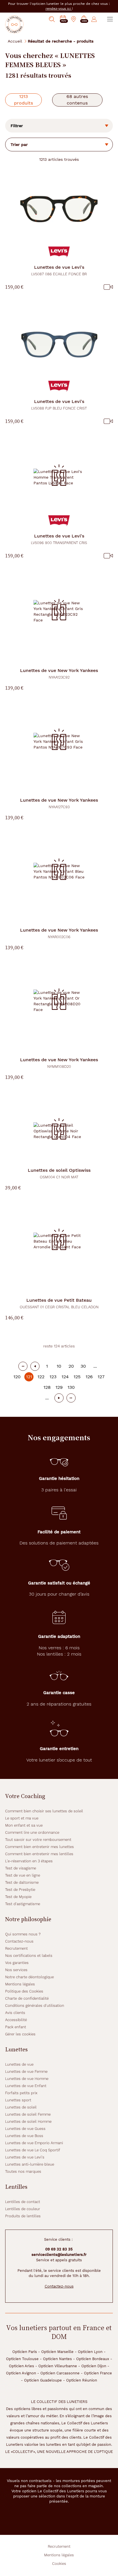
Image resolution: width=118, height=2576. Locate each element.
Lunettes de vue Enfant (26, 2086)
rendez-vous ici (59, 9)
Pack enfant (16, 2027)
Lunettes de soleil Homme (28, 2121)
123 (53, 1377)
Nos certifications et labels (29, 1956)
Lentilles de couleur (23, 2209)
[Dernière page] (71, 1398)
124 (65, 1377)
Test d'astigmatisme (23, 1904)
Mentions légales (20, 1984)
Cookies (59, 2564)
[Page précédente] (35, 1366)
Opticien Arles (21, 2366)
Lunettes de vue (19, 2064)
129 (59, 1387)
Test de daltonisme (22, 1882)
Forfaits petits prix (21, 2093)
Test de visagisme (21, 1868)
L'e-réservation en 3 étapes (29, 1861)
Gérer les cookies (20, 2034)
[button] (84, 19)
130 (71, 1387)
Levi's (59, 270)
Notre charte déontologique (29, 1977)
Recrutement (16, 1948)
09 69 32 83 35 (59, 2249)
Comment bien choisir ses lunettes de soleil (44, 1811)
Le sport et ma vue (22, 1818)
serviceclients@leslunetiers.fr (59, 2255)
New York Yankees (59, 674)
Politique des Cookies (24, 1991)
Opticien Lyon (90, 2352)
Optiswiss (59, 1173)
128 (47, 1387)
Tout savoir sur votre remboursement (38, 1840)
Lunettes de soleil (21, 2107)
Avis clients (15, 2013)
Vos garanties (17, 1963)
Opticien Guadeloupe (43, 2380)
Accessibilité (16, 2020)
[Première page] (23, 1366)
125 (77, 1377)
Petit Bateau (59, 1303)
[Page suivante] (59, 1398)
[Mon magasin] (74, 19)
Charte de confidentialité (27, 1998)
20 (71, 1366)
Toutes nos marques (23, 2171)
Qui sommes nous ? (23, 1934)
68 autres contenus (77, 100)
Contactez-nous (19, 1941)
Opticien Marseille (57, 2352)
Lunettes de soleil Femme (28, 2114)
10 (59, 1366)
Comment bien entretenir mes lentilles (39, 1854)
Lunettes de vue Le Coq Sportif (33, 2150)
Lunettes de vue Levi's (25, 2157)
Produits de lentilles (23, 2216)
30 (83, 1366)
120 (17, 1377)
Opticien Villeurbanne (58, 2366)
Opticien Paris (25, 2352)
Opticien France (98, 2373)
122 (41, 1377)
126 (89, 1377)
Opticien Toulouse (22, 2359)
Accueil (15, 41)
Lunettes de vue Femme (26, 2072)
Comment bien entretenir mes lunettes (40, 1847)
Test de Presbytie (20, 1890)
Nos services (16, 1970)
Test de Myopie (18, 1897)
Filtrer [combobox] (17, 126)
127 (101, 1377)
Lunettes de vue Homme (27, 2079)
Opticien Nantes (57, 2359)
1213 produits (23, 100)
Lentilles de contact (23, 2202)
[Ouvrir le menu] (110, 19)
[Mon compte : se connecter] (94, 19)
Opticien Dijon (94, 2366)
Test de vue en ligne (23, 1875)
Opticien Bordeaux (93, 2359)
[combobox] (59, 145)
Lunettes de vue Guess (25, 2129)
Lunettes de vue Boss (24, 2136)
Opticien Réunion (82, 2380)
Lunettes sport (18, 2100)
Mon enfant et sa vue (24, 1825)
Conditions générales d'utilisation (35, 2006)
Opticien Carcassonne (60, 2373)
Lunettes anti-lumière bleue (30, 2164)
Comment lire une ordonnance (32, 1832)
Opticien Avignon (21, 2373)
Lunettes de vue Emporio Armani (34, 2143)
